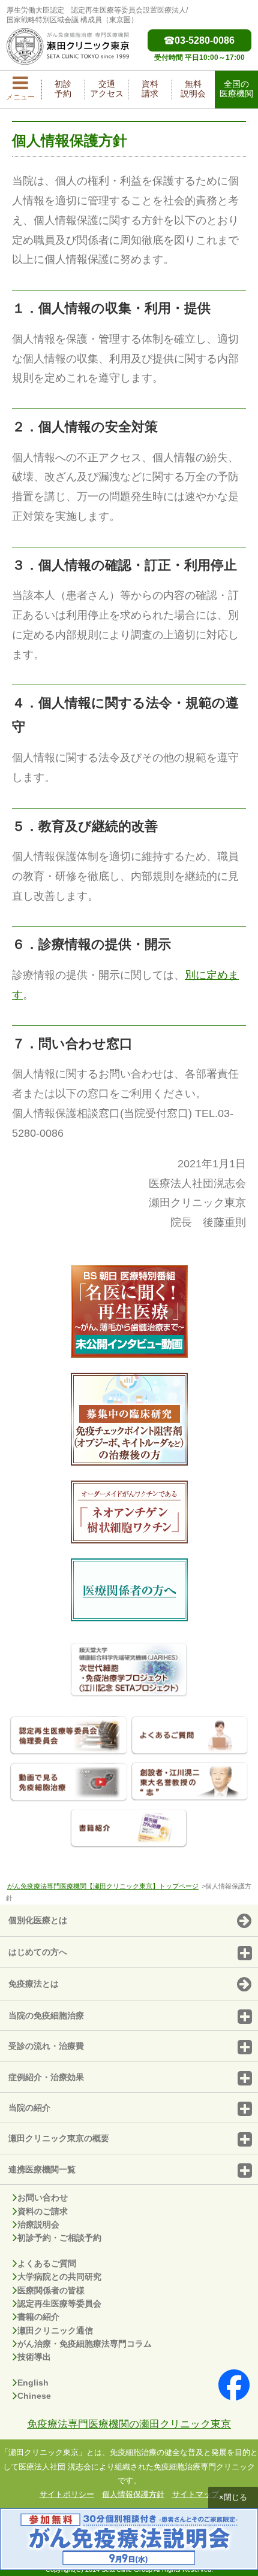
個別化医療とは (38, 1920)
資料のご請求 (43, 2211)
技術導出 (34, 2357)
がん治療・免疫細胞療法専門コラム (85, 2344)
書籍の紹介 (38, 2317)
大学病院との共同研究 (59, 2277)
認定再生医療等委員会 (59, 2303)
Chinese (34, 2396)
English (33, 2383)
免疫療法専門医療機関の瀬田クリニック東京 (129, 2424)
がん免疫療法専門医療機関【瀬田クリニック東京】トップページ (103, 1886)
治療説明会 (38, 2224)
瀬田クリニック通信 (55, 2330)
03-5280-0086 (205, 40)
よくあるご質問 (47, 2263)
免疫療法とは (34, 1984)
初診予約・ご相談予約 (59, 2238)
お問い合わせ (43, 2197)
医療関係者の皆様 (51, 2290)
